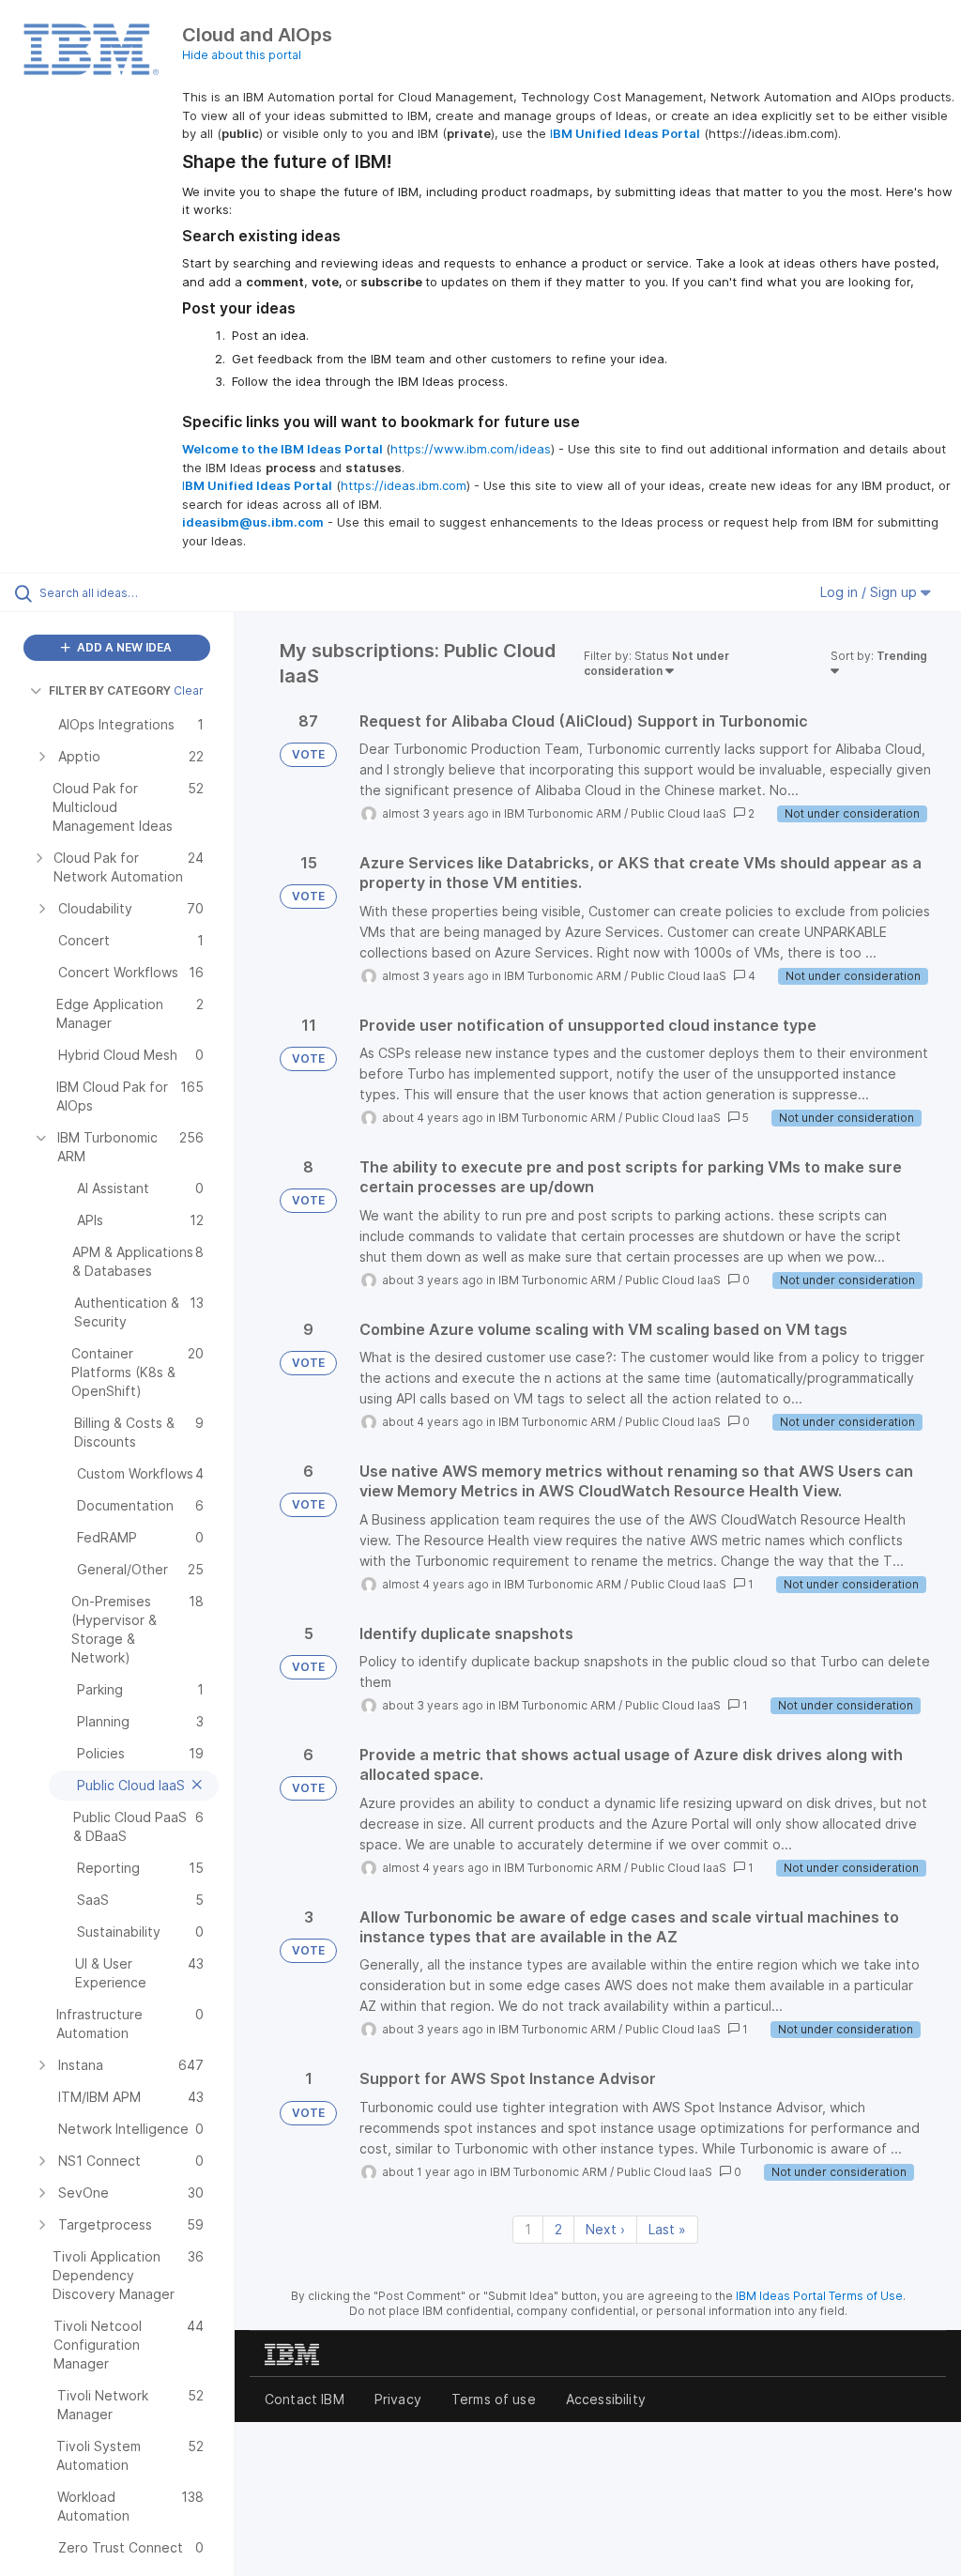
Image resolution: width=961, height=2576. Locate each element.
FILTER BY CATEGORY (110, 690)
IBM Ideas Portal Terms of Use (819, 2296)
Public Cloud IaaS (679, 813)
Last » (667, 2229)
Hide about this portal (242, 55)
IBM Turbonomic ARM (563, 813)
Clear (189, 690)
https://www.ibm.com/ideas (471, 449)
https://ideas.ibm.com (404, 485)
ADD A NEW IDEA (123, 647)
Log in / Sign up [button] (870, 592)
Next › (605, 2229)
